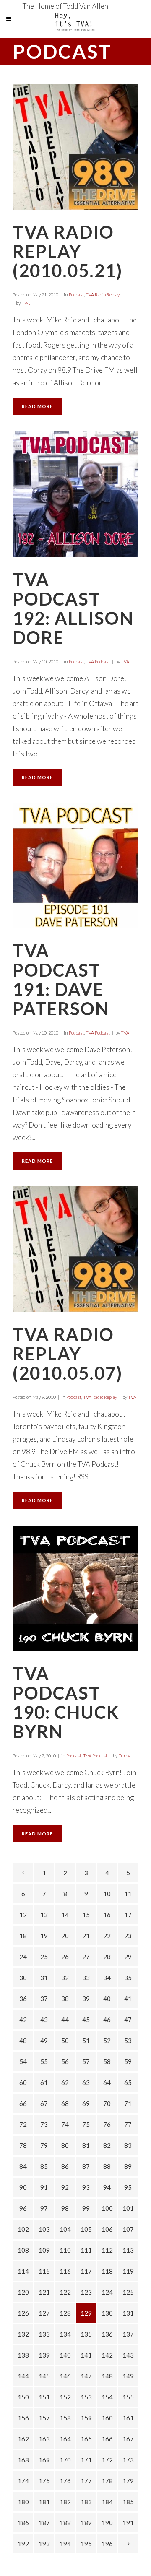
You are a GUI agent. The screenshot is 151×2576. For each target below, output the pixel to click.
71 (128, 2103)
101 (128, 2208)
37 (44, 1999)
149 (128, 2376)
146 (65, 2376)
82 (107, 2145)
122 (65, 2292)
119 (128, 2271)
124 (107, 2292)
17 (128, 1915)
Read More (37, 406)
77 (128, 2124)
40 (107, 1999)
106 (107, 2229)
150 (23, 2397)
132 (23, 2334)
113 (128, 2250)
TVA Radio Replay (103, 295)
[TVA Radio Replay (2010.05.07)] (75, 1249)
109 (44, 2250)
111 (86, 2250)
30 (23, 1978)
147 (86, 2376)
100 (107, 2208)
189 (86, 2523)
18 (23, 1936)
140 (65, 2355)
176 (65, 2481)
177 (86, 2481)
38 (65, 1999)
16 (107, 1915)
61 (44, 2082)
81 (86, 2145)
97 (44, 2208)
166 (107, 2439)
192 (23, 2544)
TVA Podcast (98, 662)
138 (23, 2355)
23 (128, 1936)
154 (107, 2397)
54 (23, 2061)
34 (107, 1978)
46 (107, 2020)
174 (23, 2481)
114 (23, 2271)
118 (107, 2271)
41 (128, 1999)
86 (65, 2166)
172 (107, 2460)
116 (65, 2271)
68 (65, 2103)
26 (65, 1957)
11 (128, 1894)
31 (44, 1978)
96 (23, 2208)
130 (107, 2313)
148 (107, 2376)
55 (44, 2061)
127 (44, 2313)
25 (44, 1957)
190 (107, 2523)
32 (65, 1978)
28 (107, 1957)
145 (44, 2376)
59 (128, 2061)
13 (44, 1915)
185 (128, 2502)
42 (23, 2020)
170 (65, 2460)
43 (44, 2020)
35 (128, 1978)
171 (86, 2460)
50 (65, 2041)
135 (86, 2334)
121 (44, 2292)
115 (44, 2271)
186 (23, 2523)
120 (23, 2292)
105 (86, 2229)
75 (86, 2124)
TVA (26, 303)
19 (44, 1936)
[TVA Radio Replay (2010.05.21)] (75, 147)
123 (86, 2292)
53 (128, 2041)
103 (44, 2229)
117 (86, 2271)
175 (44, 2481)
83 (128, 2145)
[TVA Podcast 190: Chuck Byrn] (75, 1588)
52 (107, 2041)
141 (86, 2355)
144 (23, 2376)
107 (128, 2229)
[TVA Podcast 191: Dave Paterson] (75, 866)
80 (65, 2145)
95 (128, 2187)
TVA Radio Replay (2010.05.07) (68, 1354)
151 (44, 2397)
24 (23, 1957)
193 (44, 2544)
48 (23, 2041)
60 (23, 2082)
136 (107, 2334)
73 (44, 2124)
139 (44, 2355)
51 (86, 2041)
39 (86, 1999)
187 (44, 2523)
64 (107, 2082)
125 (128, 2292)
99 (86, 2208)
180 (23, 2502)
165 (86, 2439)
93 (86, 2187)
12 (23, 1915)
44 (65, 2020)
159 (86, 2418)
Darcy (124, 1756)
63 (86, 2082)
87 (86, 2166)
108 (23, 2250)
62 (65, 2082)
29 (128, 1957)
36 (23, 1999)
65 (128, 2082)
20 (65, 1936)
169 (44, 2460)
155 (128, 2397)
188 (65, 2523)
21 (86, 1936)
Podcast (76, 295)
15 (86, 1915)
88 (107, 2166)
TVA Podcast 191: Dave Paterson (61, 980)
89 (128, 2166)
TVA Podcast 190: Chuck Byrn (66, 1703)
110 (65, 2250)
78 (23, 2145)
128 (65, 2313)
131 (128, 2313)
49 (44, 2041)
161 (128, 2418)
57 (86, 2061)
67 (44, 2103)
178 (107, 2481)
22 (107, 1936)
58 (107, 2061)
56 (65, 2061)
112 (107, 2250)
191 (128, 2523)
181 (44, 2502)
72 (23, 2124)
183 (86, 2502)
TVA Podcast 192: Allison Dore (73, 608)
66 (23, 2103)
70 (107, 2103)
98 (65, 2208)
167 (128, 2439)
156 (23, 2418)
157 (44, 2418)
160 (107, 2418)
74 (65, 2124)
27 (86, 1957)
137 (128, 2334)
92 (65, 2187)
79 (44, 2145)
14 (65, 1915)
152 (65, 2397)
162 (23, 2439)
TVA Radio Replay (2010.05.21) (68, 251)
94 (107, 2187)
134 (65, 2334)
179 (128, 2481)
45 (86, 2020)
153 (86, 2397)
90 (23, 2187)
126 (23, 2313)
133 (44, 2334)
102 (23, 2229)
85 (44, 2166)
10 (107, 1894)
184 (107, 2502)
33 (86, 1978)
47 (128, 2020)
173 (128, 2460)
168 (23, 2460)
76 (107, 2124)
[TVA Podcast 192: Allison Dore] (75, 494)
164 (65, 2439)
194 (65, 2544)
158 (65, 2418)
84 (23, 2166)
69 (86, 2103)
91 (44, 2187)
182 (65, 2502)
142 (107, 2355)
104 (65, 2229)
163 (44, 2439)
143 (128, 2355)
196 (107, 2544)
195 (86, 2544)
